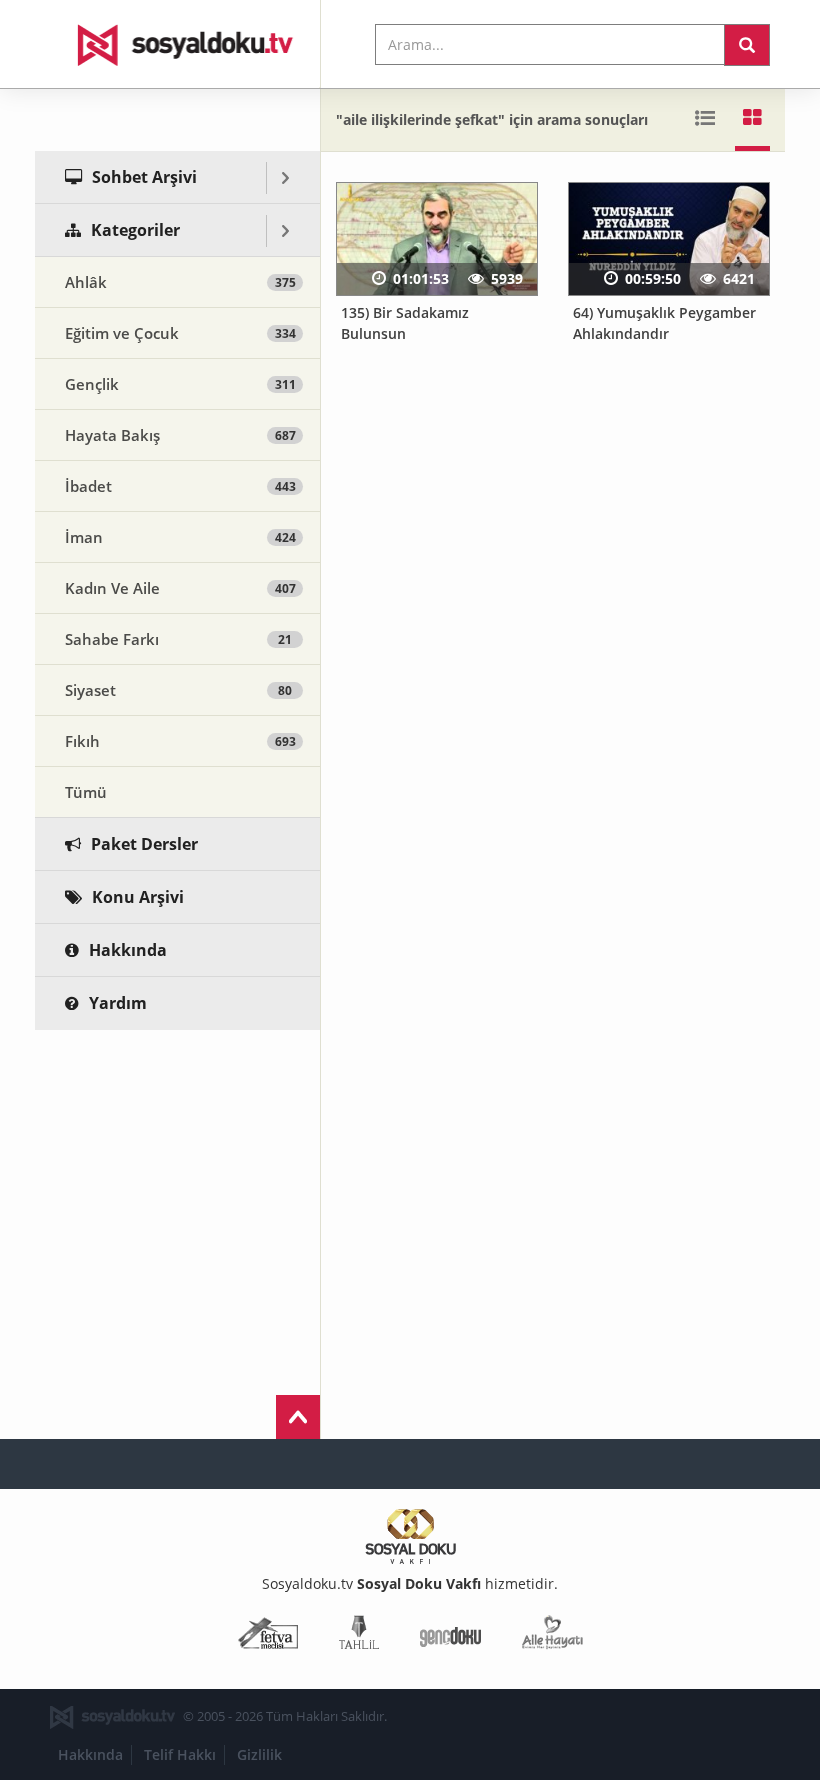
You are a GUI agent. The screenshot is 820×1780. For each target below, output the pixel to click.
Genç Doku (450, 1636)
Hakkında (90, 1754)
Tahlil (359, 1636)
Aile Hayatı (552, 1636)
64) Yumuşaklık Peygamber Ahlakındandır (664, 323)
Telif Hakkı (180, 1754)
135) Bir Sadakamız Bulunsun (405, 323)
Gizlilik (259, 1754)
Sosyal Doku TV (178, 44)
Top (298, 1417)
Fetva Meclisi (268, 1636)
